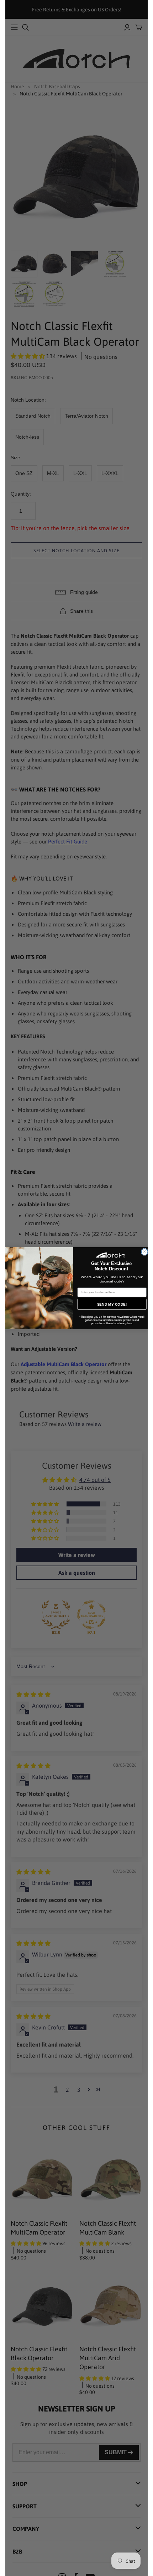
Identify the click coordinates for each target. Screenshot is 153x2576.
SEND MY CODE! (112, 1304)
